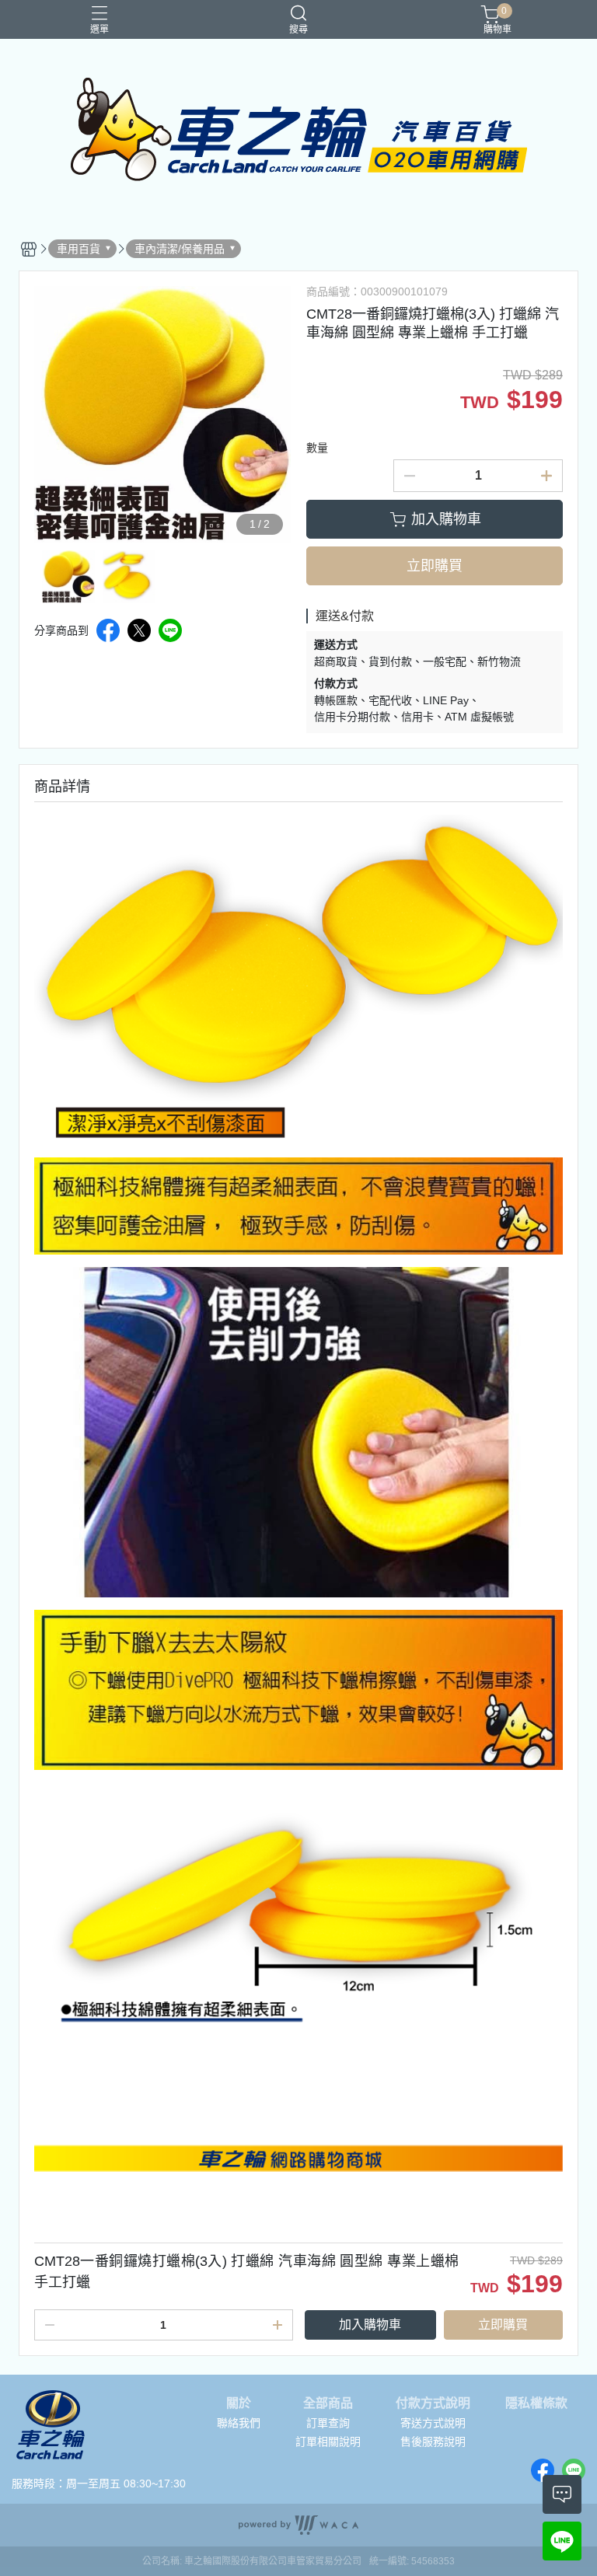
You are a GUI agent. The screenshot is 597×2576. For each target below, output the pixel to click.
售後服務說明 (433, 2442)
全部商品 (328, 2403)
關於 (239, 2403)
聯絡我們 (239, 2423)
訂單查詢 (328, 2423)
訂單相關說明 (328, 2442)
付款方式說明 (433, 2403)
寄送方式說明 (433, 2423)
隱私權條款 (536, 2403)
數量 (317, 448)
